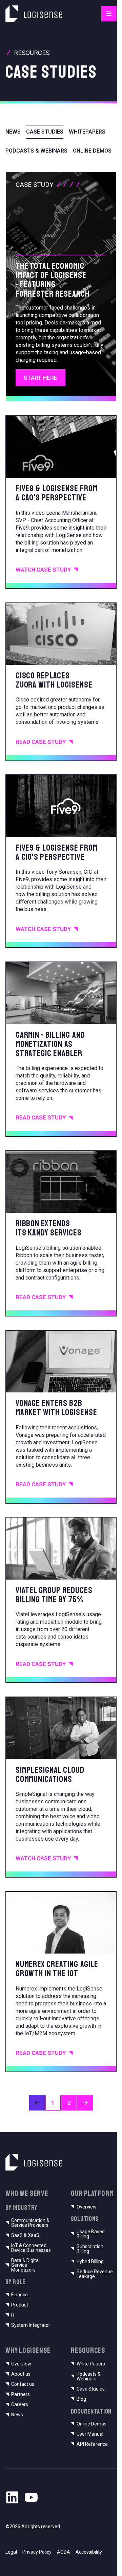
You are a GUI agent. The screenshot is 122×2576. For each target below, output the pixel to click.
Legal (11, 2552)
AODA (64, 2552)
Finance (19, 2295)
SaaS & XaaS (25, 2235)
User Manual (90, 2434)
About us (21, 2374)
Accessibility (89, 2552)
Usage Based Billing (91, 2234)
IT (13, 2315)
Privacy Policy (37, 2552)
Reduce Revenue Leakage (95, 2274)
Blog (81, 2399)
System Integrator (31, 2325)
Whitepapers (87, 132)
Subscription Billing (90, 2249)
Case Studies (91, 2389)
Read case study (41, 742)
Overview (87, 2207)
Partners (21, 2394)
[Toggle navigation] (109, 14)
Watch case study (43, 570)
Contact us (23, 2384)
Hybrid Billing (90, 2261)
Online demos (92, 151)
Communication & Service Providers (30, 2223)
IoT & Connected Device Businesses (31, 2248)
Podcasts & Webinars (36, 151)
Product (20, 2305)
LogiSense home (26, 9)
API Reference (92, 2444)
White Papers (91, 2364)
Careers (20, 2404)
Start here (40, 378)
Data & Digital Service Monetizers (25, 2265)
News (13, 132)
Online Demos (91, 2424)
